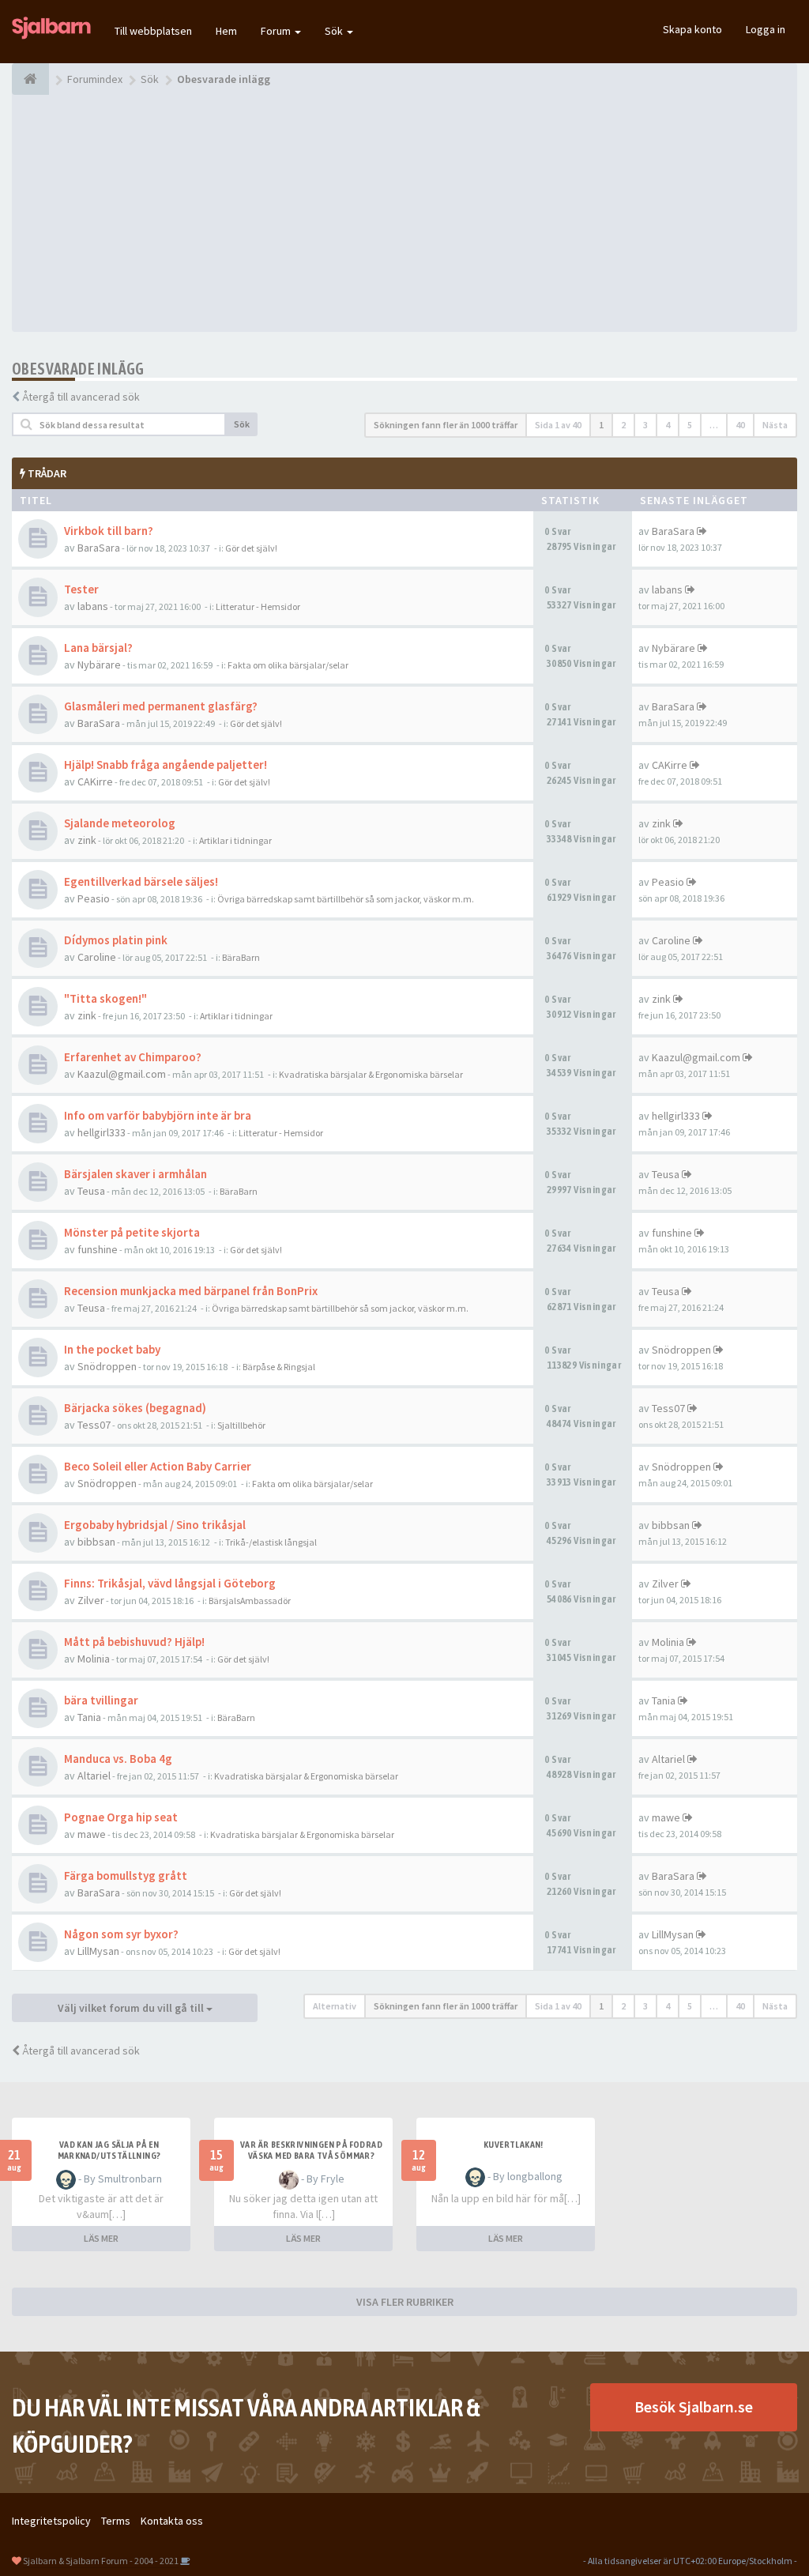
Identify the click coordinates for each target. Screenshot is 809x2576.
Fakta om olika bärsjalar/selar (288, 665)
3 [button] (645, 425)
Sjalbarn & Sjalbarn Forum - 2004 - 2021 (101, 2561)
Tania (89, 1717)
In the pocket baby (112, 1349)
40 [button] (740, 425)
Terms (116, 2521)
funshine (98, 1249)
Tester (81, 589)
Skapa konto (692, 29)
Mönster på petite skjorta (132, 1232)
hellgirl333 (102, 1132)
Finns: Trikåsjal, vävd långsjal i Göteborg (170, 1583)
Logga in (766, 29)
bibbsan (96, 1542)
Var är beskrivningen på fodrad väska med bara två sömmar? (311, 2150)
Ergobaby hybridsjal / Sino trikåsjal (155, 1525)
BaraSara (99, 548)
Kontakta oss (172, 2521)
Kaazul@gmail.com (122, 1074)
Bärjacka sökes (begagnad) (135, 1408)
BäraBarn (241, 957)
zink (87, 840)
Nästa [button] (775, 425)
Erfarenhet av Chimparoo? (133, 1057)
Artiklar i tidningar (235, 840)
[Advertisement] (404, 213)
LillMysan (98, 1951)
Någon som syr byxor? (121, 1934)
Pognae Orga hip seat (121, 1817)
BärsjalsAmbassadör (250, 1601)
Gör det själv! (251, 548)
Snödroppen (107, 1366)
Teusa (91, 1191)
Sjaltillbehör (241, 1425)
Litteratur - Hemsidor (258, 606)
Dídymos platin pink (116, 940)
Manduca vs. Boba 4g (118, 1759)
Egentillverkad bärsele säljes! (141, 881)
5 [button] (690, 425)
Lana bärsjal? (98, 648)
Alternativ (335, 2006)
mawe (92, 1834)
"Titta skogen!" (105, 998)
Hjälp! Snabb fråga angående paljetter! (166, 765)
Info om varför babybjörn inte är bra (158, 1115)
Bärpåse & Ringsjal (279, 1367)
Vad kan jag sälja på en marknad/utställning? (109, 2150)
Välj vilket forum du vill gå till (132, 2008)
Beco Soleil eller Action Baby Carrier (158, 1466)
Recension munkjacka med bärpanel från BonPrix (191, 1291)
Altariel (94, 1776)
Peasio (94, 898)
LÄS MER (101, 2238)
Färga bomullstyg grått (126, 1876)
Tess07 (94, 1425)
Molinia (94, 1659)
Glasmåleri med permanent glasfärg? (161, 706)
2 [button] (623, 425)
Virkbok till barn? (109, 531)
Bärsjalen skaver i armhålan (135, 1174)
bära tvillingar (101, 1700)
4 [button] (668, 425)
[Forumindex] (30, 79)
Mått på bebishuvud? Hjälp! (134, 1642)
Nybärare (99, 665)
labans (93, 606)
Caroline (97, 957)
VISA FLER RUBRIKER (405, 2302)
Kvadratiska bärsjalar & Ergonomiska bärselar (371, 1074)
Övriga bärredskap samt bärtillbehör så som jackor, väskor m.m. (346, 899)
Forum (277, 31)
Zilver (91, 1600)
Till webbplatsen (153, 31)
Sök (335, 31)
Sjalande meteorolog (120, 823)
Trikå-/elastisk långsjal (271, 1542)
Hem (226, 31)
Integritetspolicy (51, 2521)
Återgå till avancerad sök (81, 397)
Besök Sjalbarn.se (694, 2407)
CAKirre (95, 781)
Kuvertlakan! (514, 2145)
